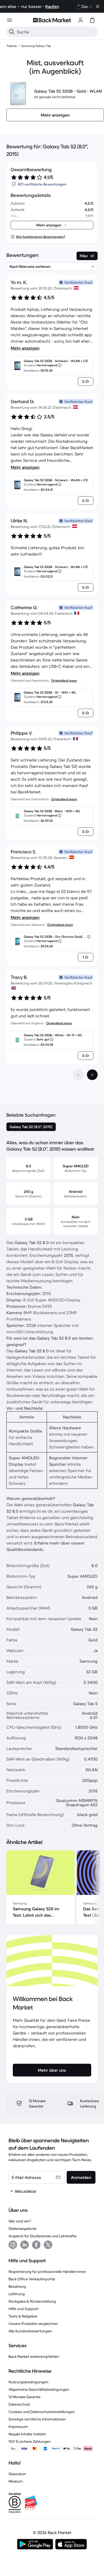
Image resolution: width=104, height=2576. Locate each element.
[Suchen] (12, 32)
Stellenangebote (23, 2229)
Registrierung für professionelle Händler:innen (47, 2272)
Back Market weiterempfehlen (34, 2356)
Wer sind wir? (20, 2221)
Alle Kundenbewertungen (30, 2331)
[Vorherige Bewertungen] (78, 1075)
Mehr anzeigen (25, 348)
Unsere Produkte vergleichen (33, 2324)
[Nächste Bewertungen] (92, 1075)
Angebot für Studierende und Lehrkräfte (43, 2236)
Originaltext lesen (64, 680)
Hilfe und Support (23, 2309)
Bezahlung (17, 2286)
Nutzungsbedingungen (28, 2382)
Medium (16, 2481)
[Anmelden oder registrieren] (81, 20)
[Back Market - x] (48, 2245)
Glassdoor (17, 2474)
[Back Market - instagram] (13, 2245)
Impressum (18, 2427)
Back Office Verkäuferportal (32, 2279)
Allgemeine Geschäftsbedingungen (39, 2389)
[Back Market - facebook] (36, 2245)
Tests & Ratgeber (23, 2316)
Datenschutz (19, 2404)
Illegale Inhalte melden (27, 2434)
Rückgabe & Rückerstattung (32, 2301)
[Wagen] (92, 20)
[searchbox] (56, 32)
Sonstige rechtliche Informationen (37, 2419)
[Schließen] (98, 6)
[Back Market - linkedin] (25, 2245)
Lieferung (17, 2294)
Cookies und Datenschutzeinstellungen (42, 2412)
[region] (52, 1889)
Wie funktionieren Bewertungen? (41, 237)
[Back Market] (52, 20)
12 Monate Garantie (25, 2397)
